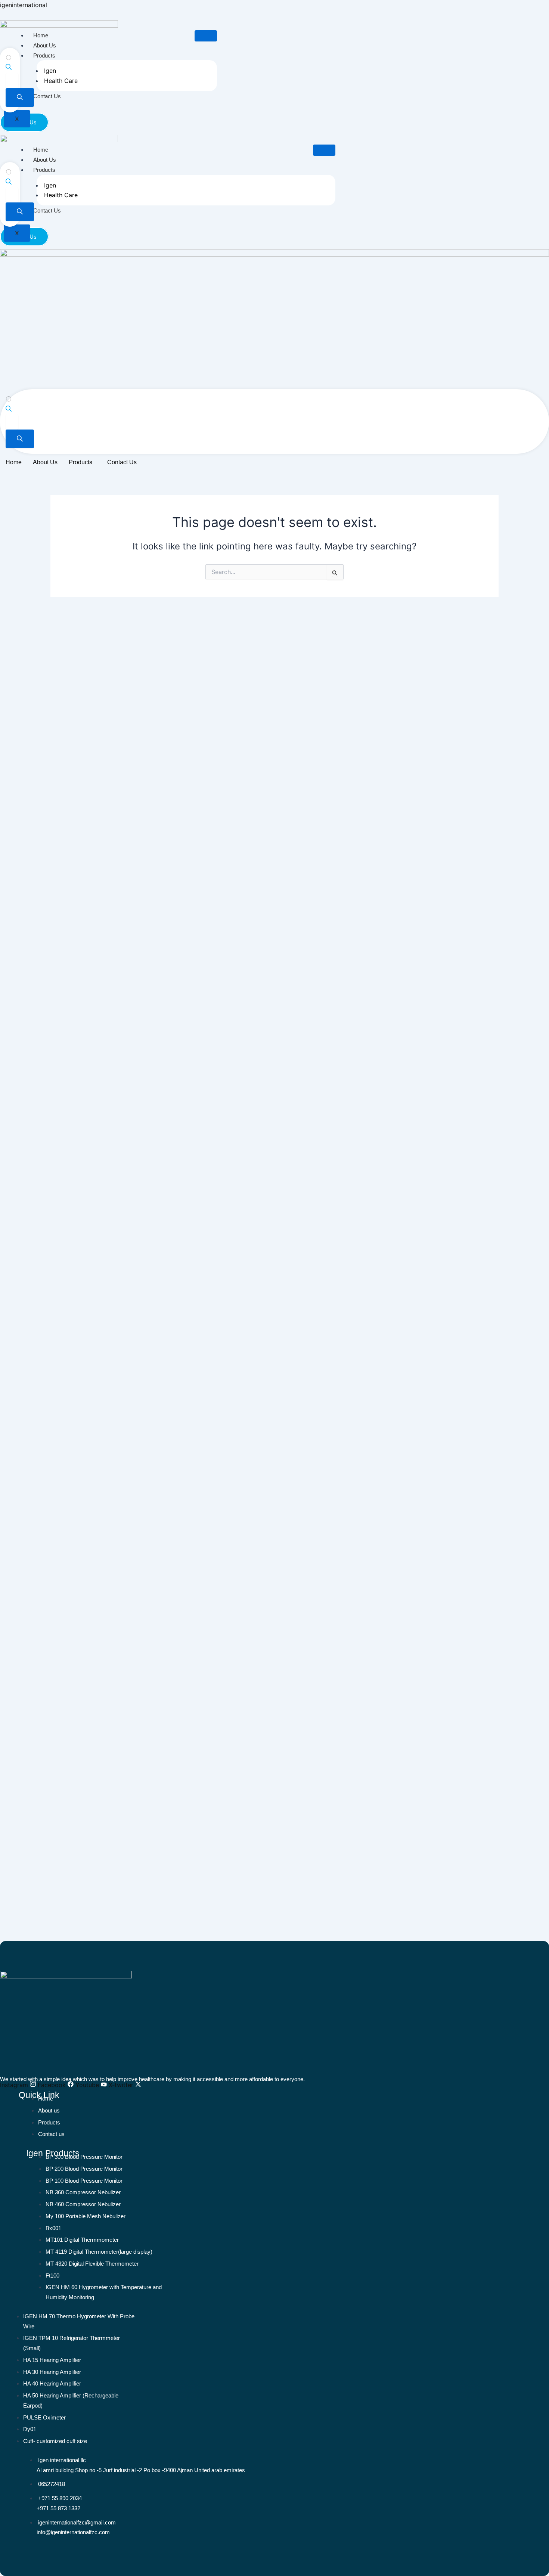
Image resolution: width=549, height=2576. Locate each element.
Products (44, 55)
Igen (50, 71)
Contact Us (47, 96)
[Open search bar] (9, 68)
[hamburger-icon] (206, 36)
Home (41, 35)
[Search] (20, 97)
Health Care (61, 81)
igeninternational (24, 5)
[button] (82, 462)
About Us (45, 45)
